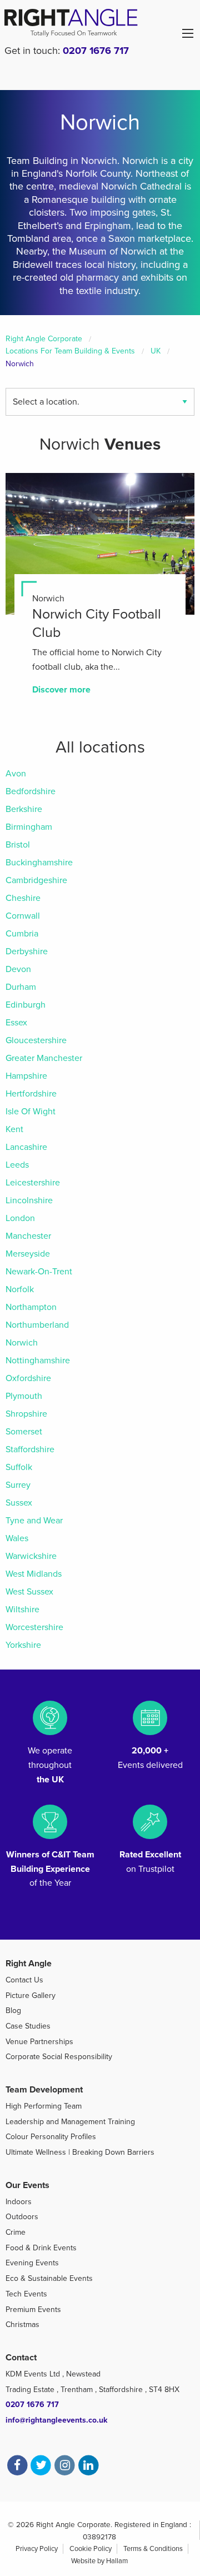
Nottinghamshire (38, 1361)
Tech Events (26, 2294)
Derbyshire (27, 951)
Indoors (19, 2202)
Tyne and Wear (34, 1521)
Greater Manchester (44, 1058)
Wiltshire (22, 1610)
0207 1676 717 (96, 51)
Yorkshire (23, 1645)
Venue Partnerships (39, 2042)
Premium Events (33, 2310)
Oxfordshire (28, 1378)
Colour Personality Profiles (51, 2137)
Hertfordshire (31, 1094)
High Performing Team (44, 2106)
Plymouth (24, 1396)
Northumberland (37, 1325)
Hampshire (26, 1076)
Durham (21, 987)
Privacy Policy (37, 2549)
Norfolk (20, 1289)
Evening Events (32, 2263)
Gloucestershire (36, 1040)
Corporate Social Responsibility (59, 2057)
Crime (16, 2232)
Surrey (18, 1485)
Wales (17, 1538)
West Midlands (34, 1574)
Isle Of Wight (31, 1112)
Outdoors (22, 2217)
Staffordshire (30, 1449)
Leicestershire (33, 1183)
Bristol (18, 845)
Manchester (28, 1236)
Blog (13, 2011)
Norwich (22, 1343)
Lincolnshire (29, 1200)
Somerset (24, 1432)
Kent (14, 1129)
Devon (18, 969)
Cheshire (23, 898)
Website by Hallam (99, 2561)
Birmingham (29, 827)
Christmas (22, 2325)
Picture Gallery (31, 1995)
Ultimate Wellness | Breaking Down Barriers (80, 2152)
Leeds (17, 1165)
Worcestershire (34, 1627)
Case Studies (28, 2026)
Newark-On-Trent (39, 1272)
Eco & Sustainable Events (49, 2278)
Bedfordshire (31, 791)
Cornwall (23, 916)
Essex (16, 1023)
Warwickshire (31, 1556)
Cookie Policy (91, 2549)
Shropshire (26, 1414)
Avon (16, 774)
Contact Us (24, 1980)
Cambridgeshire (36, 880)
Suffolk (19, 1467)
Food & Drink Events (41, 2248)
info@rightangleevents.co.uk (56, 2420)
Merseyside (28, 1254)
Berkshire (24, 809)
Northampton (31, 1307)
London (20, 1218)
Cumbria (22, 934)
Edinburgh (26, 1005)
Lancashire (26, 1147)
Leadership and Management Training (70, 2122)
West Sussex (29, 1592)
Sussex (19, 1503)
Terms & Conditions (153, 2549)
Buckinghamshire (39, 863)
